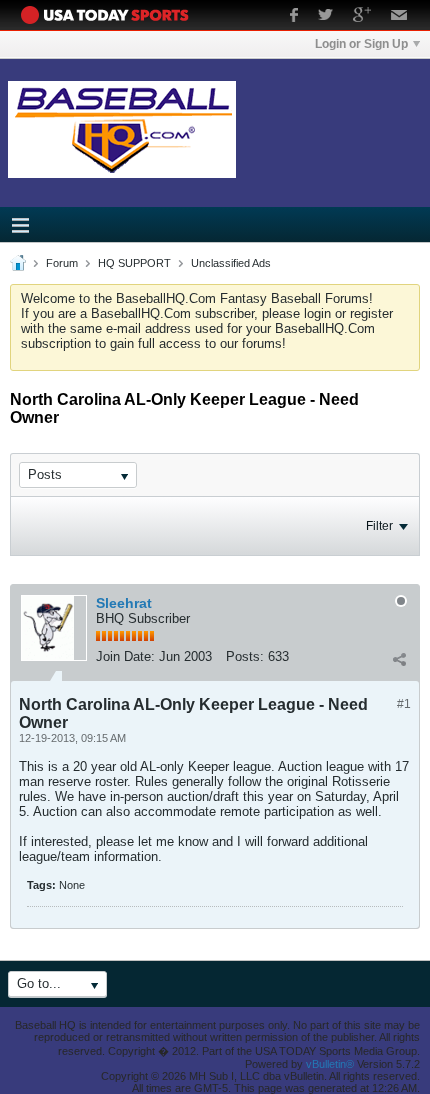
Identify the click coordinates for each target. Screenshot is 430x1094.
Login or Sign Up (361, 44)
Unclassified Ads (231, 263)
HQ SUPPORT (134, 263)
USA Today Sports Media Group (110, 15)
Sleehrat (124, 603)
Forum (62, 263)
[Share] (399, 659)
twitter (325, 17)
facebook (294, 17)
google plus (362, 17)
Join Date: (125, 656)
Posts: (245, 656)
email (399, 17)
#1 (404, 704)
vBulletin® (330, 1064)
